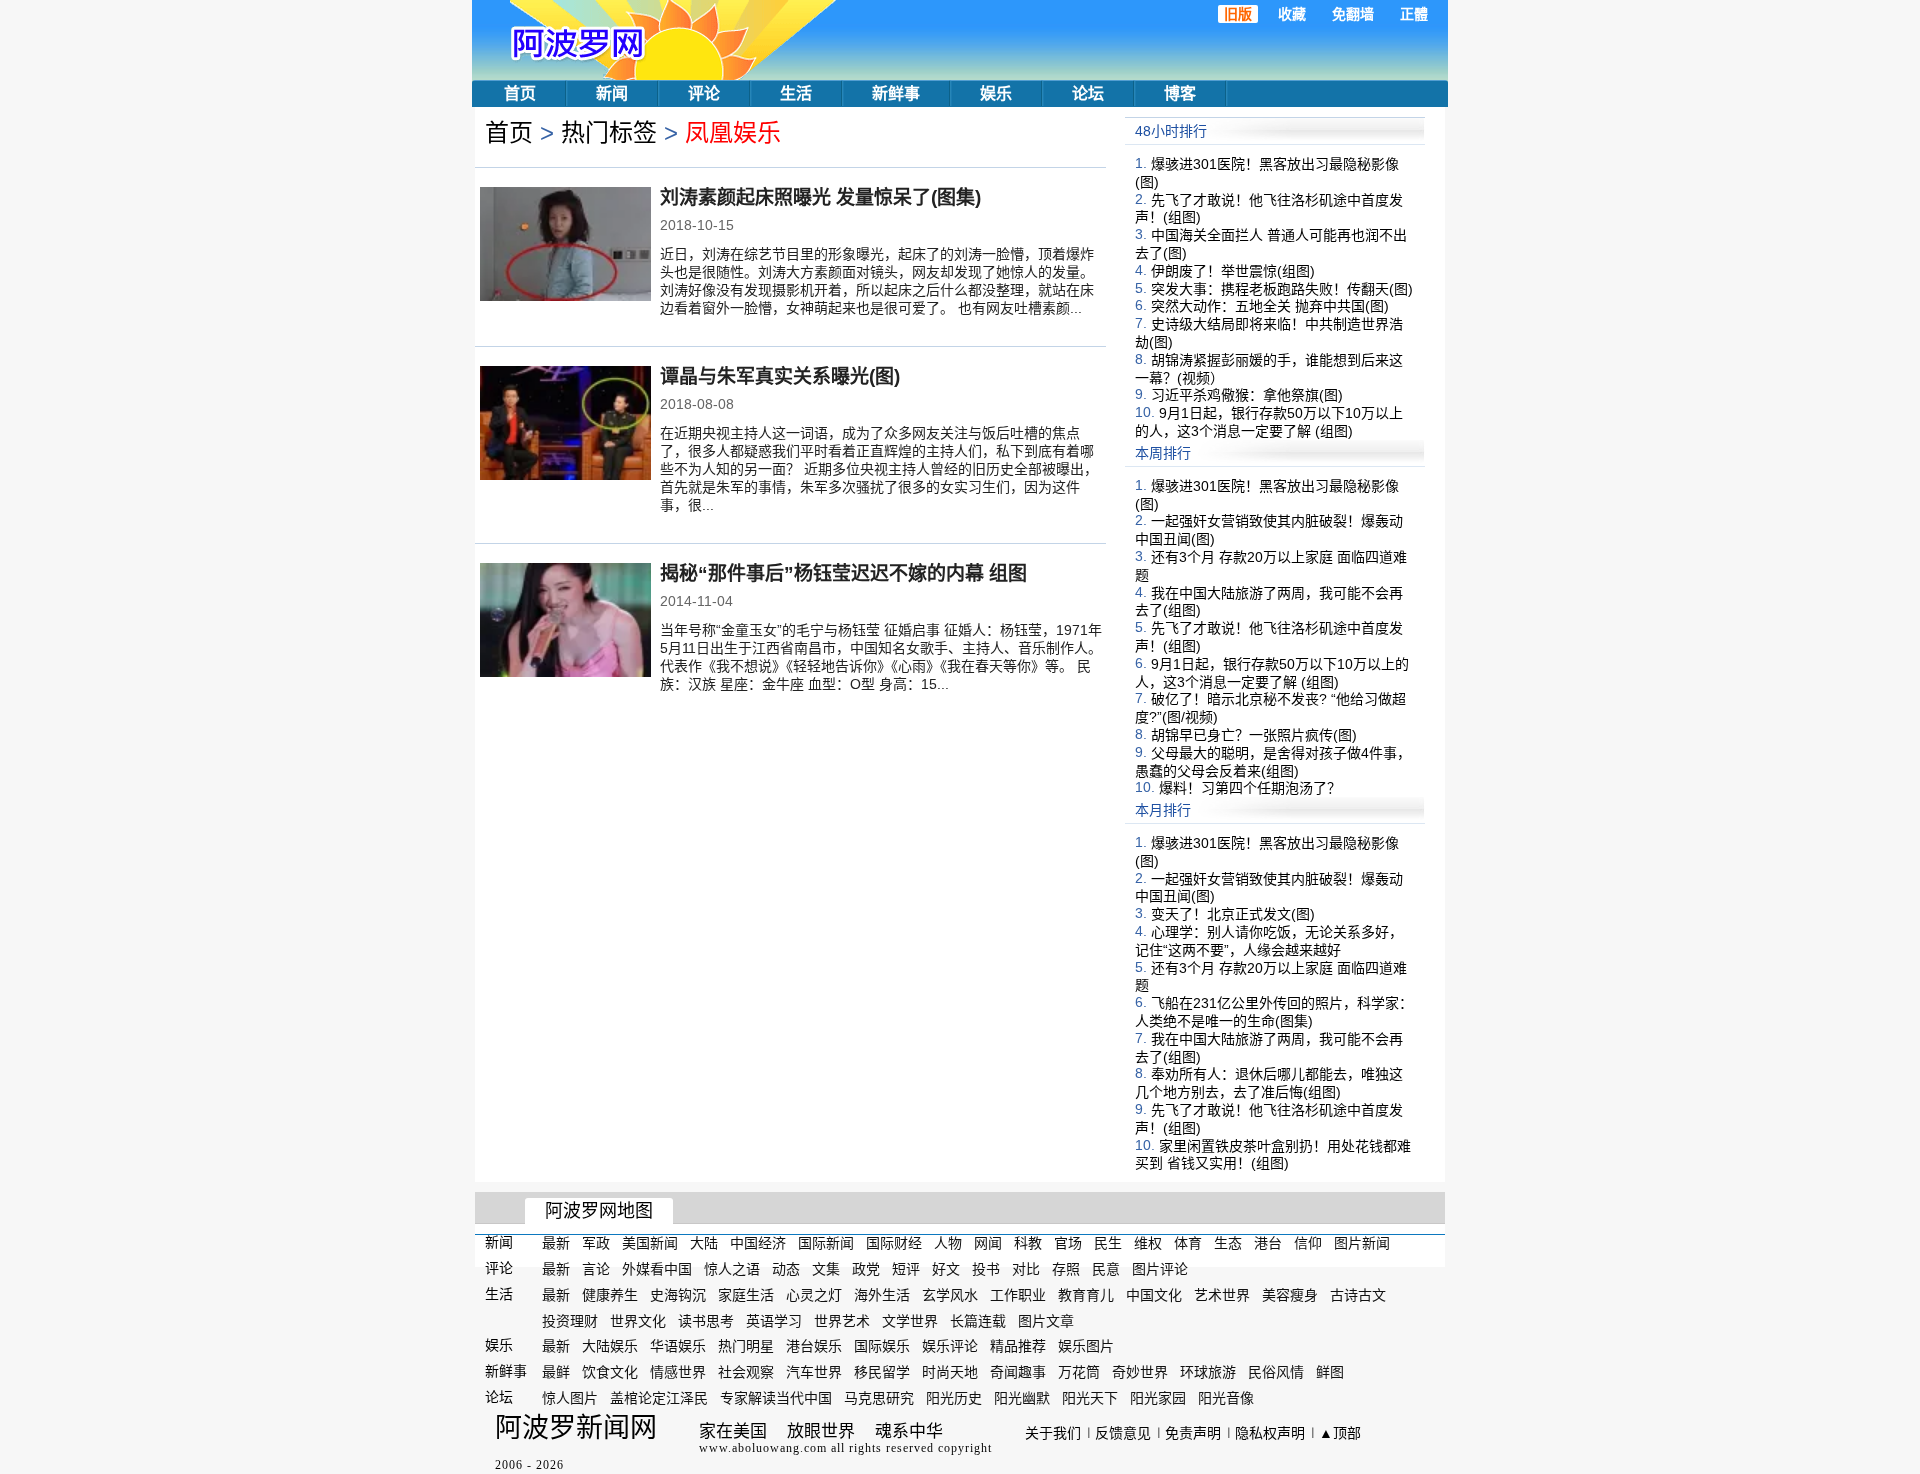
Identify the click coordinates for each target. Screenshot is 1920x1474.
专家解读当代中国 (776, 1398)
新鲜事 (896, 93)
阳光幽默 (1022, 1398)
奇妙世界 (1140, 1372)
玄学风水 (950, 1295)
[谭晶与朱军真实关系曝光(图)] (565, 425)
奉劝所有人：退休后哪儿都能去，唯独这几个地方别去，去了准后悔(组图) (1269, 1083)
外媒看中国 (657, 1269)
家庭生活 (746, 1295)
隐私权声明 (1270, 1433)
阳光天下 (1090, 1398)
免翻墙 (1353, 14)
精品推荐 (1018, 1346)
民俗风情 (1276, 1372)
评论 (704, 93)
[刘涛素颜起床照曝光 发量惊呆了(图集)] (565, 246)
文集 (826, 1269)
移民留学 (882, 1372)
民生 (1108, 1243)
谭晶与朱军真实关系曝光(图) (780, 376)
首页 (520, 93)
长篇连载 (978, 1320)
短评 (906, 1269)
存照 (1066, 1269)
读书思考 (706, 1320)
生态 (1228, 1243)
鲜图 (1330, 1372)
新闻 (612, 93)
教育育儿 (1086, 1295)
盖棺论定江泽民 (659, 1398)
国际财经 (894, 1243)
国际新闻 (826, 1243)
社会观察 (746, 1372)
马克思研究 (879, 1398)
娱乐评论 (950, 1346)
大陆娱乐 (610, 1346)
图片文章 (1046, 1320)
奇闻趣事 (1018, 1372)
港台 (1268, 1243)
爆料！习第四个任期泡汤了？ (1250, 788)
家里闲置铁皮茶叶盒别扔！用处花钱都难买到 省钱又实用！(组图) (1273, 1154)
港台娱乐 (814, 1346)
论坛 (1088, 93)
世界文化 (638, 1320)
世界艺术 (842, 1320)
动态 (786, 1269)
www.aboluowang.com (763, 1448)
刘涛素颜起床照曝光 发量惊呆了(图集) (820, 197)
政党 (866, 1269)
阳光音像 (1226, 1398)
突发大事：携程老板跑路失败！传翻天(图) (1282, 288)
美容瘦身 (1290, 1295)
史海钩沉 (678, 1295)
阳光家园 (1158, 1398)
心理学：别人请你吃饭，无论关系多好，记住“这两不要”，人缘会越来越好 (1269, 941)
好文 (946, 1269)
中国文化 (1154, 1295)
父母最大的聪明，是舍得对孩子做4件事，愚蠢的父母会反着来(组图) (1273, 762)
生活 (796, 93)
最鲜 (556, 1372)
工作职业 (1018, 1295)
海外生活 (882, 1295)
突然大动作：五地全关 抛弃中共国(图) (1270, 306)
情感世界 (678, 1372)
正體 (1414, 14)
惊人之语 (732, 1269)
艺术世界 (1222, 1295)
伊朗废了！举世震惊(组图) (1233, 271)
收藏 (1292, 14)
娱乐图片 (1086, 1346)
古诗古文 (1358, 1295)
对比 (1026, 1269)
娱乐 (996, 93)
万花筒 (1079, 1372)
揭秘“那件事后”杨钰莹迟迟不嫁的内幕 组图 (843, 573)
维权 (1148, 1243)
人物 (948, 1243)
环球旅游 (1208, 1372)
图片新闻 (1362, 1243)
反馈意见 (1123, 1433)
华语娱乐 (678, 1346)
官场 (1068, 1243)
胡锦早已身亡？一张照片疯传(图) (1254, 735)
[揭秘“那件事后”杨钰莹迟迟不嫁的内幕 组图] (565, 622)
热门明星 (746, 1346)
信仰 (1308, 1243)
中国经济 (758, 1243)
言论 (596, 1269)
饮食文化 (610, 1372)
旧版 (1238, 14)
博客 (1180, 93)
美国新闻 (650, 1243)
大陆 (704, 1243)
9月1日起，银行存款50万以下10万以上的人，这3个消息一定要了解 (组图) (1269, 422)
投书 (986, 1269)
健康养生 (610, 1295)
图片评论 (1160, 1269)
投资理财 (570, 1320)
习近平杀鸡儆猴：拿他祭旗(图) (1247, 395)
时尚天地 (950, 1372)
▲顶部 (1340, 1433)
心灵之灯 (814, 1295)
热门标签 (609, 132)
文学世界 (910, 1320)
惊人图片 (570, 1398)
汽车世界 (814, 1372)
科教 (1028, 1243)
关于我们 (1053, 1433)
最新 (556, 1243)
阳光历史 (954, 1398)
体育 (1188, 1243)
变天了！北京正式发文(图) (1233, 914)
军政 (596, 1243)
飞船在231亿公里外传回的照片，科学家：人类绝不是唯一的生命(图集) (1274, 1012)
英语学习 (774, 1320)
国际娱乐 (882, 1346)
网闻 (988, 1243)
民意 (1106, 1269)
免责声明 (1193, 1433)
